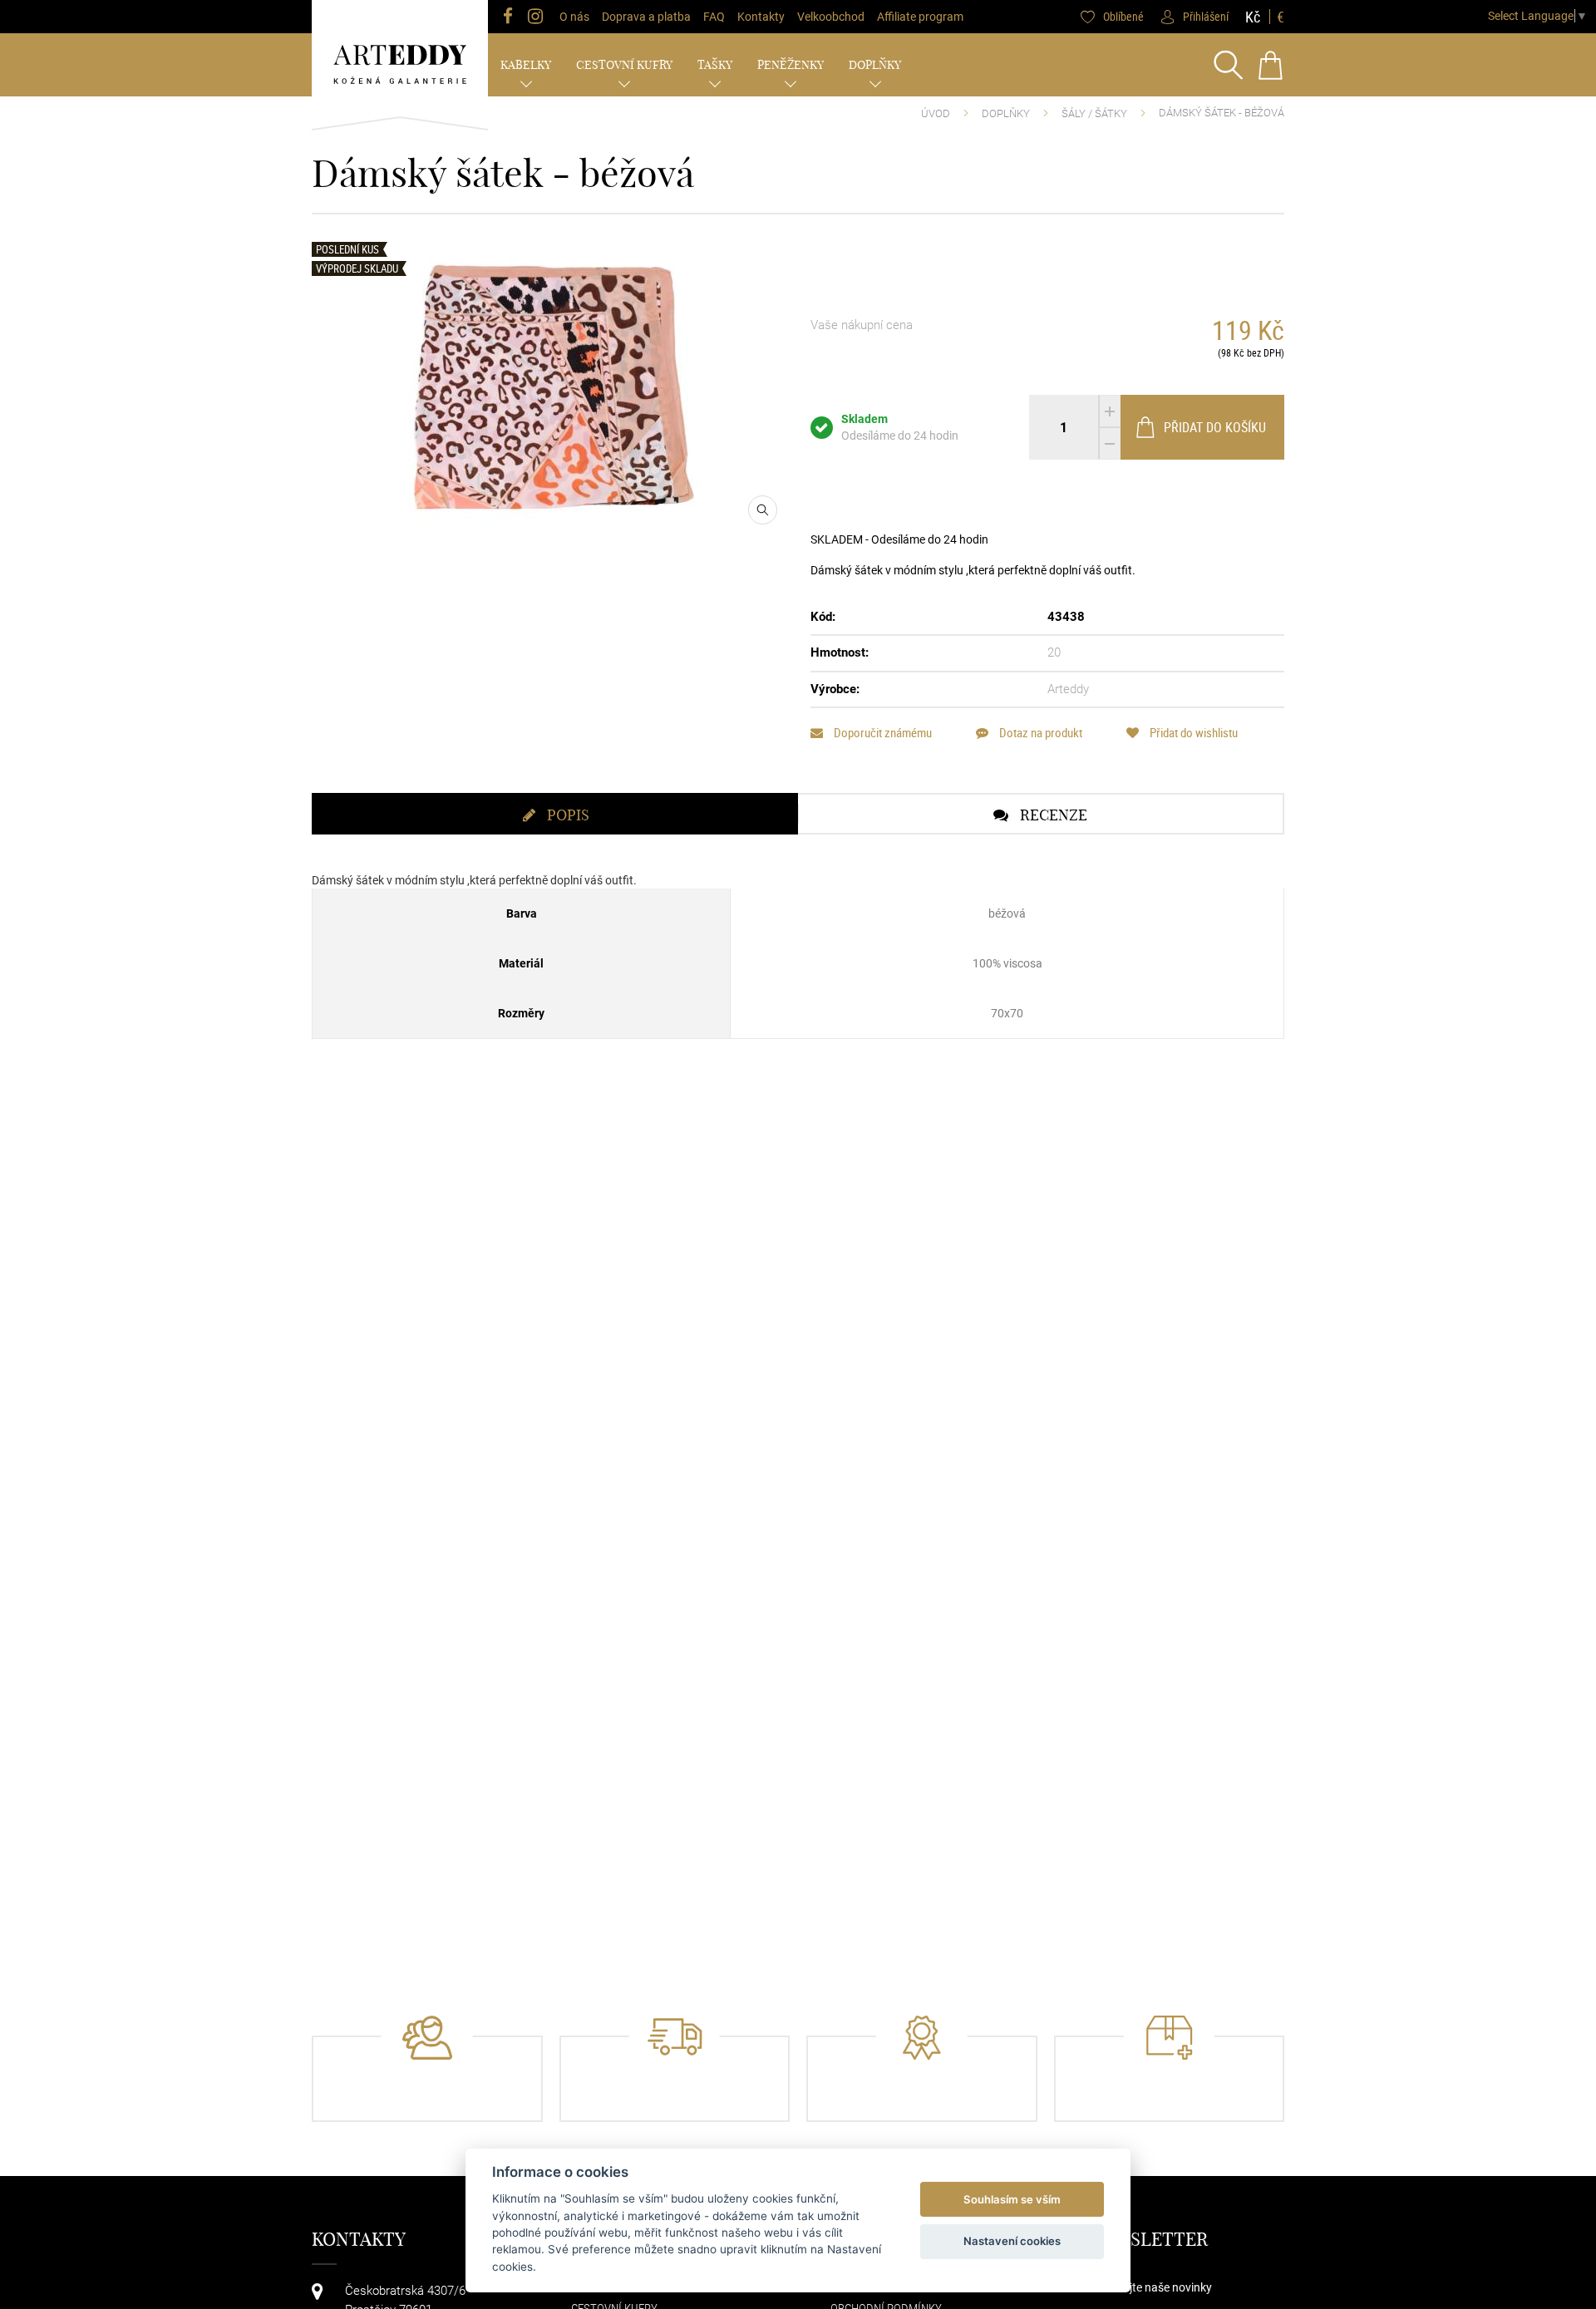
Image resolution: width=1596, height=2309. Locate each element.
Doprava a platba (646, 17)
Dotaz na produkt (1039, 733)
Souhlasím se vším (1012, 2199)
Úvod (936, 113)
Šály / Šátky (1094, 113)
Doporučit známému (882, 733)
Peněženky (791, 65)
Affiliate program (920, 17)
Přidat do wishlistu (1192, 733)
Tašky (715, 65)
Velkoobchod (831, 17)
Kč (1253, 17)
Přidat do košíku (1215, 427)
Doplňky (875, 65)
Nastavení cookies (1012, 2241)
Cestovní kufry (624, 65)
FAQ (714, 17)
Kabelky (526, 65)
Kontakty (761, 17)
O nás (574, 17)
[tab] (555, 814)
